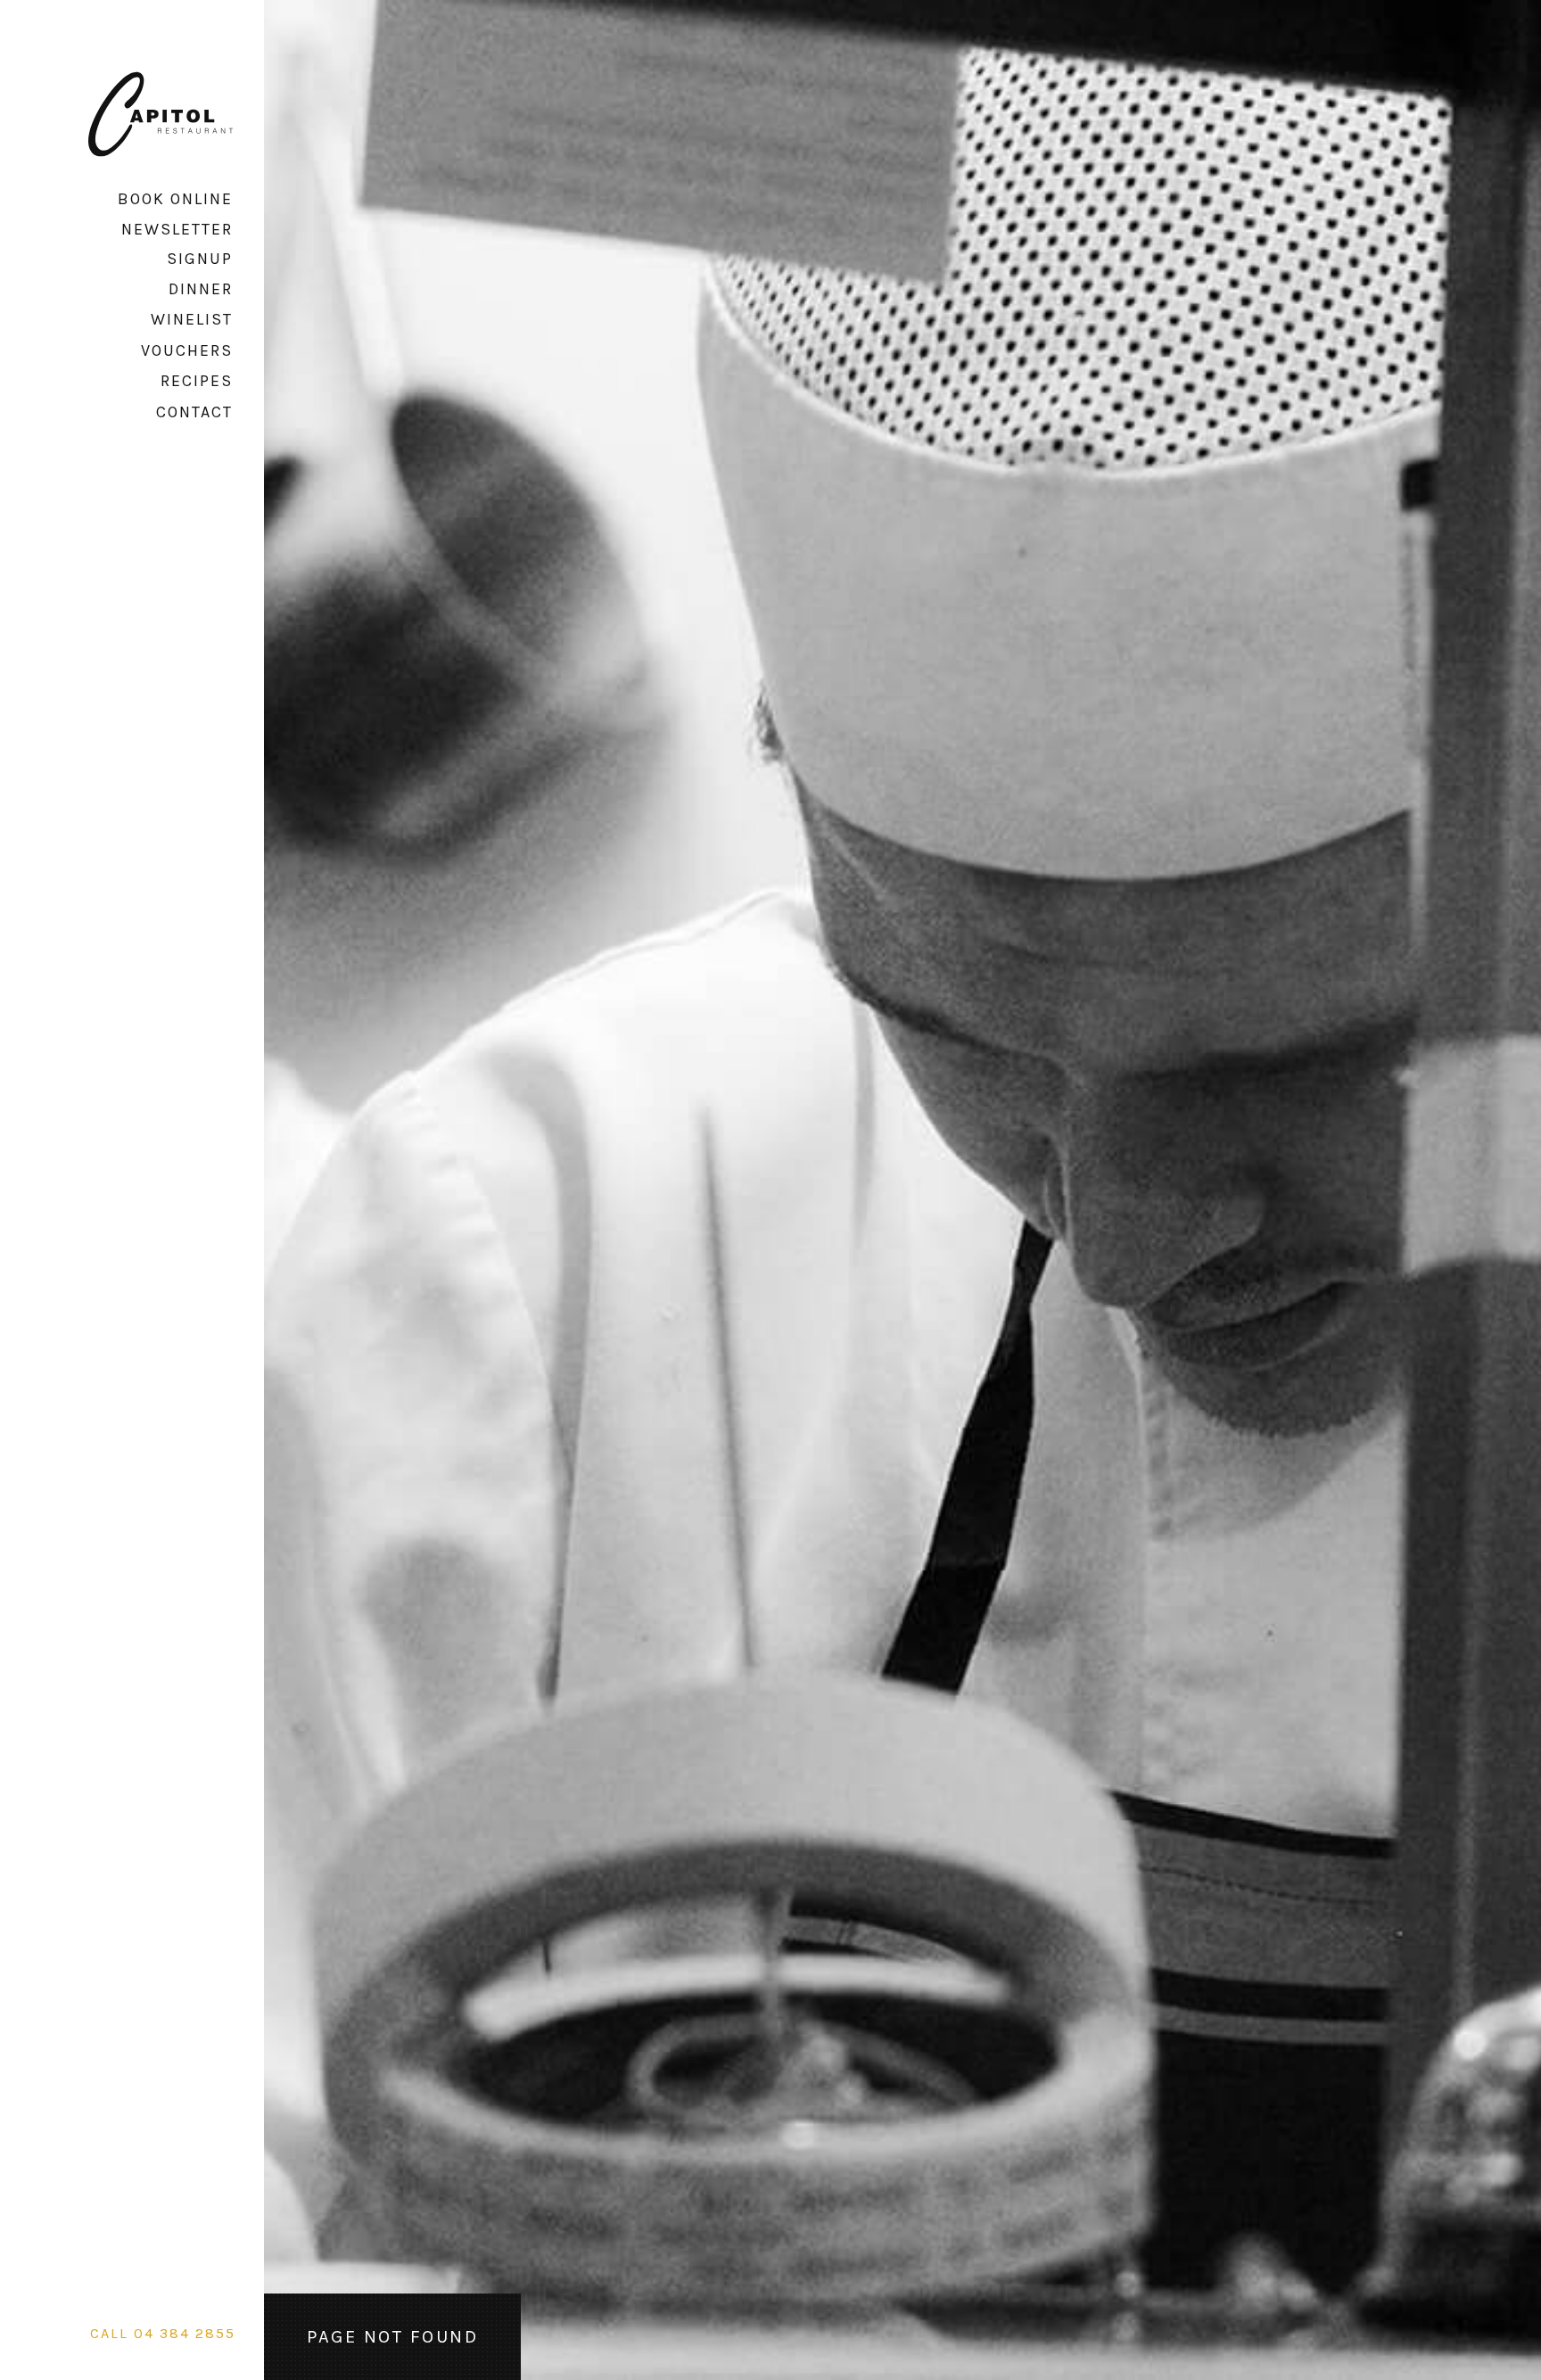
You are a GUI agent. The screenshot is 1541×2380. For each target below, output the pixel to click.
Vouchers (187, 350)
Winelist (192, 319)
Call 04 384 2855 (163, 2333)
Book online (175, 199)
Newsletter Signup (177, 243)
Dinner (201, 289)
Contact (194, 412)
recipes (197, 381)
